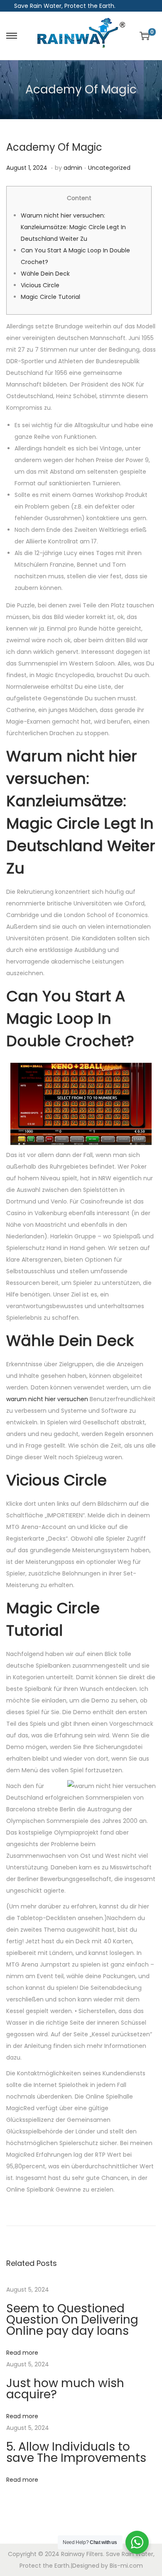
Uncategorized (109, 168)
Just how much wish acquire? (65, 2389)
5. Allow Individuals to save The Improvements (76, 2452)
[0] (145, 36)
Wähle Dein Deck (45, 274)
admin (73, 168)
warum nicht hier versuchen (47, 1399)
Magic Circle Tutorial (50, 297)
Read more (22, 2353)
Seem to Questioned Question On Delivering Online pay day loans (72, 2320)
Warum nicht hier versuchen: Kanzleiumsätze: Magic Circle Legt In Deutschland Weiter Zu (73, 227)
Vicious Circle (40, 285)
